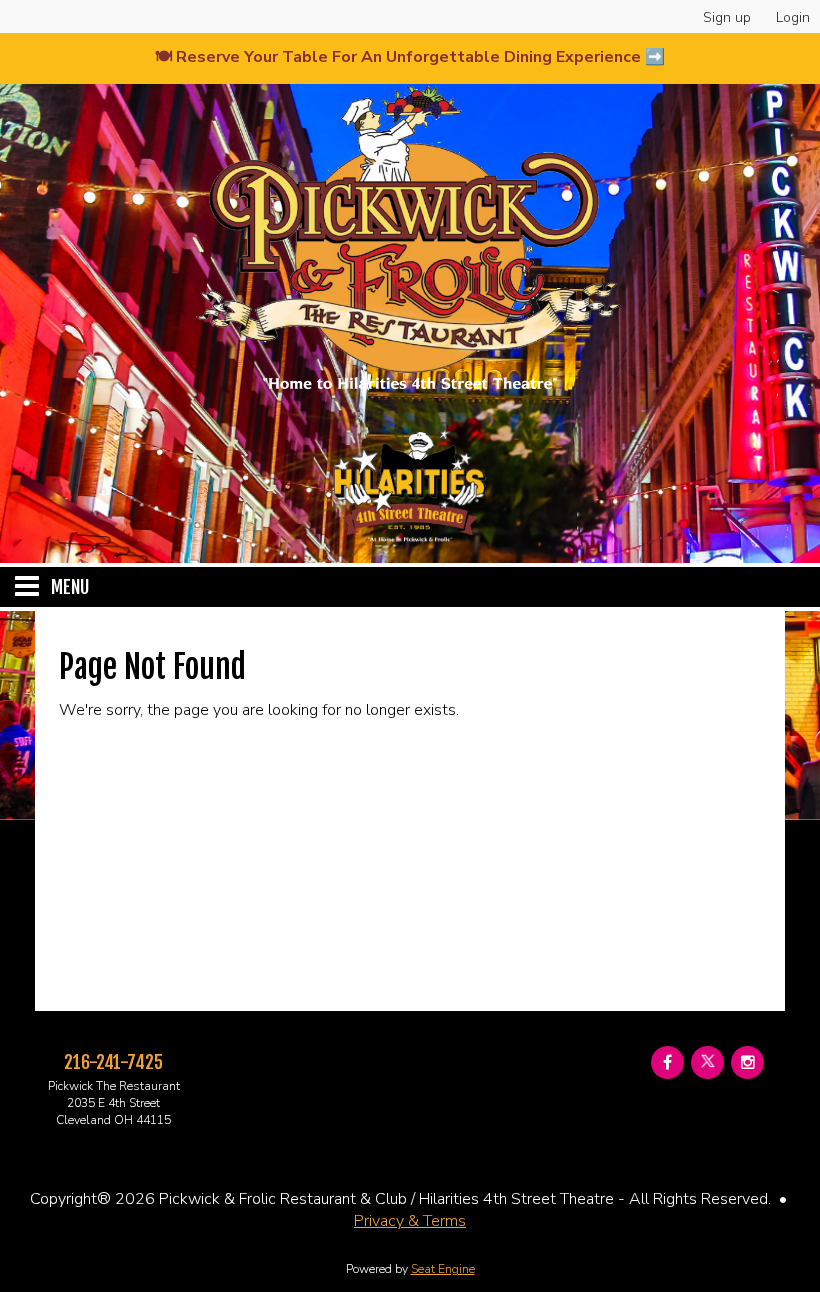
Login (793, 17)
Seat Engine (443, 1269)
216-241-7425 (113, 1062)
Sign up (727, 17)
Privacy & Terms (410, 1221)
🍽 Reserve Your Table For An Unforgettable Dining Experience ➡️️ (410, 57)
